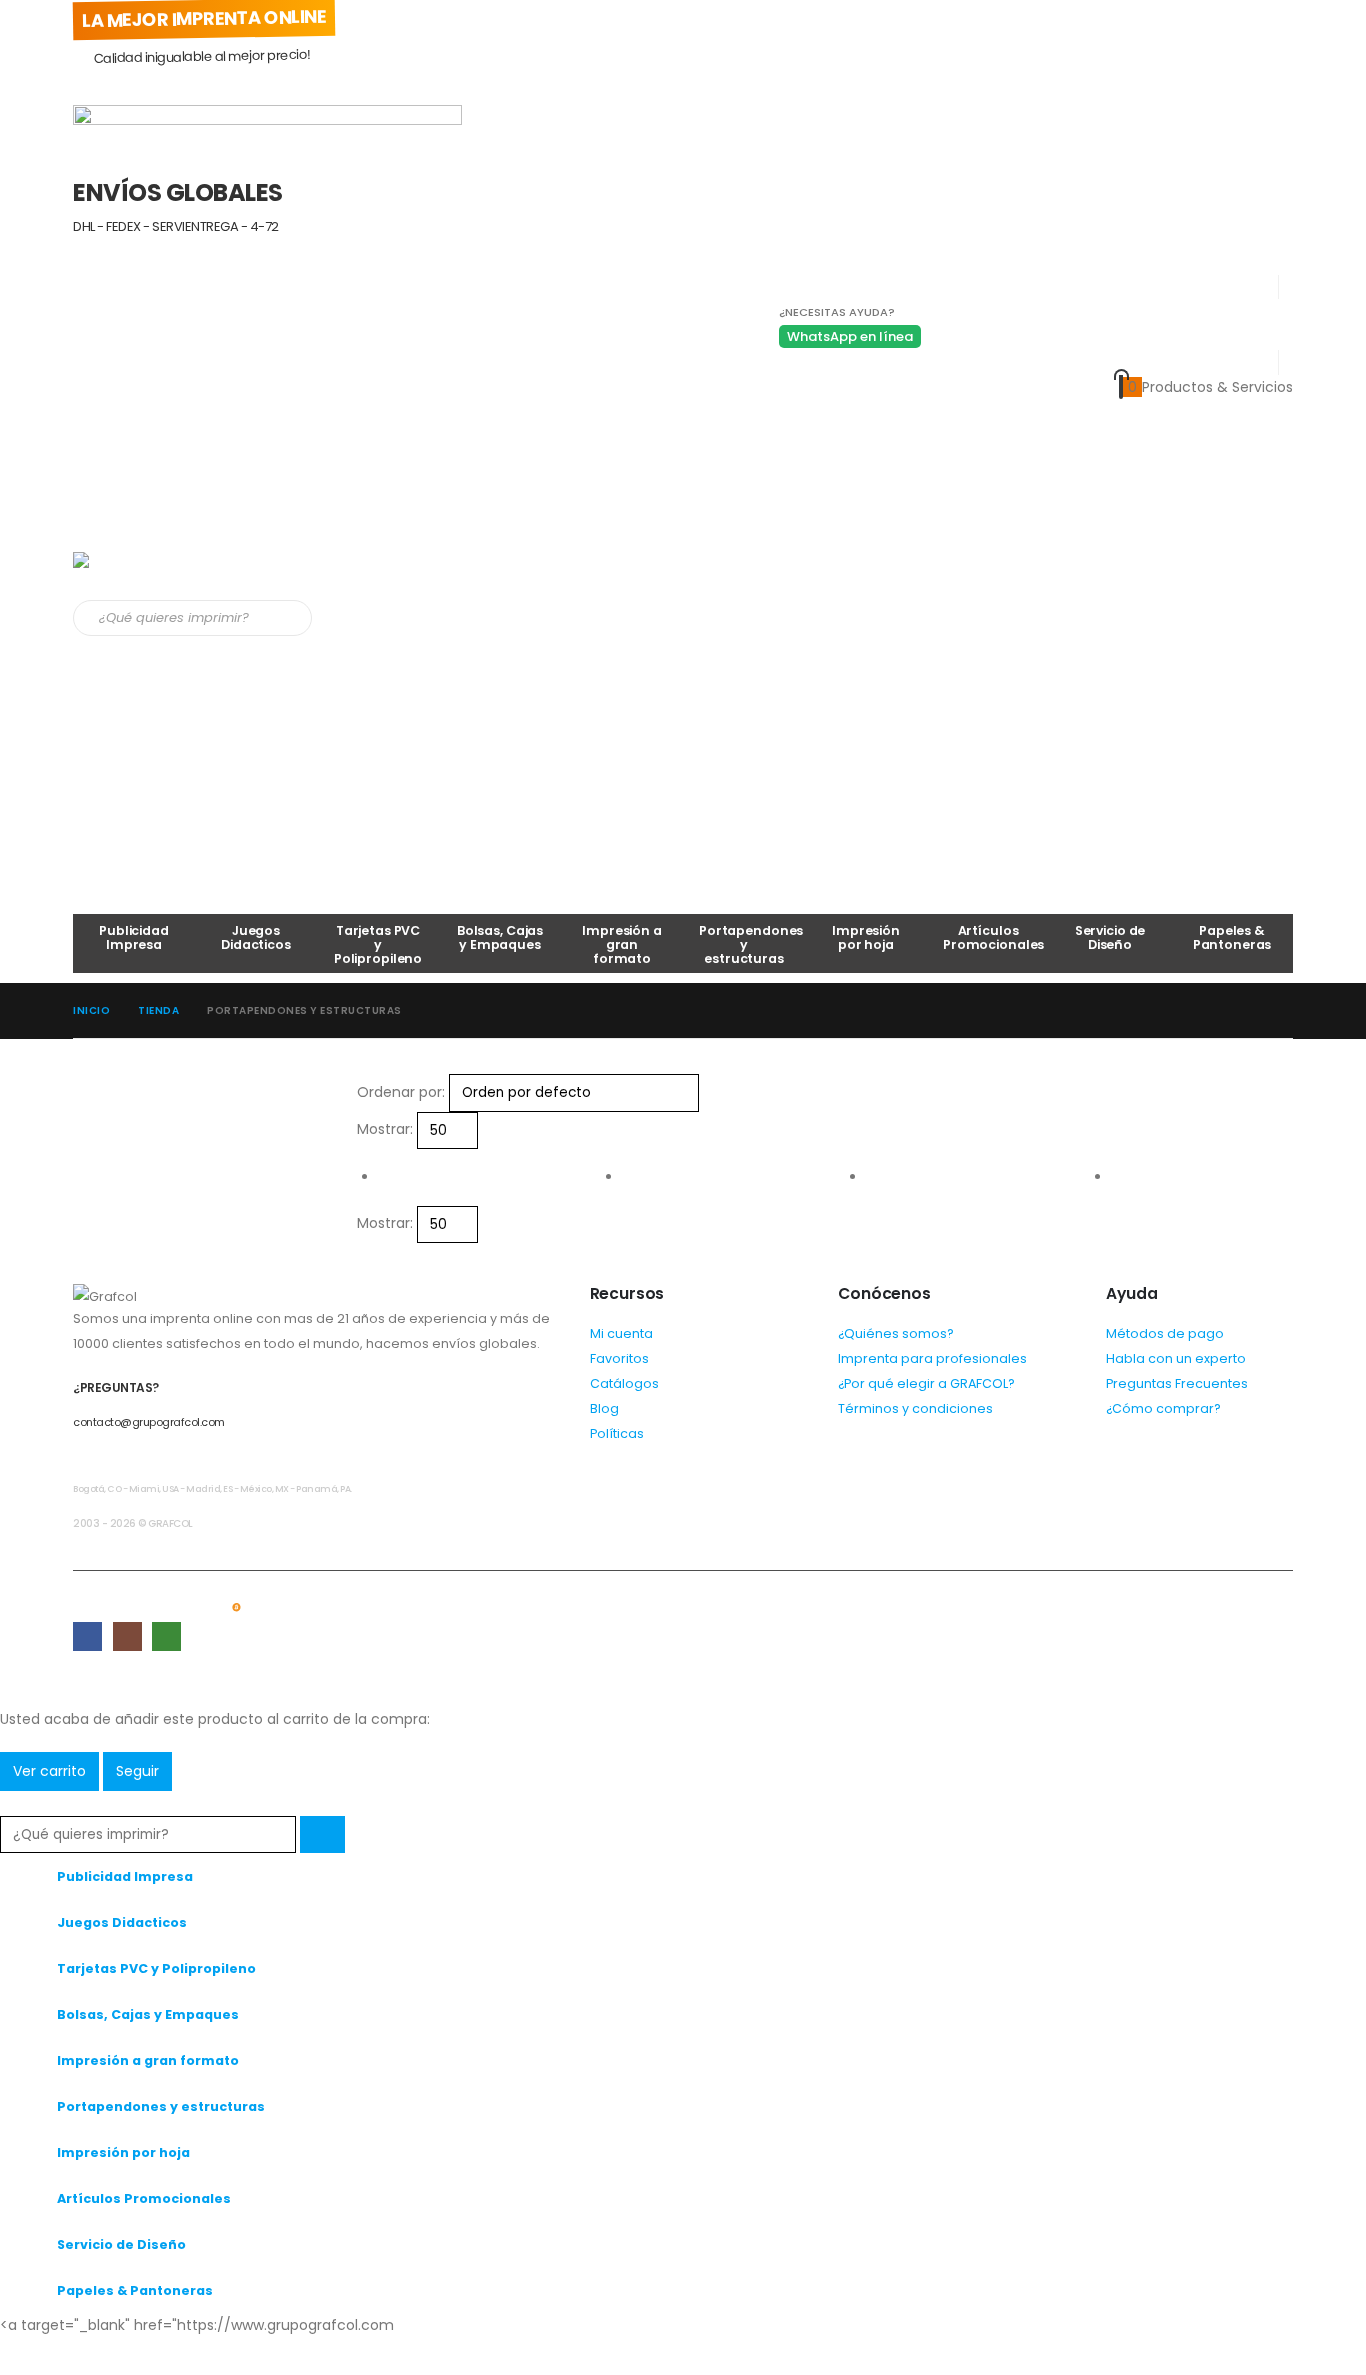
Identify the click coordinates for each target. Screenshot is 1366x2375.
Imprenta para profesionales (932, 1358)
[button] (12, 1803)
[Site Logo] (158, 576)
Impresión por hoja (866, 937)
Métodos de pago (1165, 1333)
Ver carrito (49, 1771)
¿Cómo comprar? (1163, 1408)
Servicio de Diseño (1110, 937)
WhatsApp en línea (850, 336)
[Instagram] (95, 2356)
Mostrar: (385, 1129)
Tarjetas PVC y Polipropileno (378, 944)
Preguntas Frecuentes (1177, 1383)
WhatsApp (166, 1636)
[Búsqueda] (292, 618)
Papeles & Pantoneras (1232, 937)
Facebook (87, 1636)
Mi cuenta (621, 1333)
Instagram (127, 1636)
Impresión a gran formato (622, 944)
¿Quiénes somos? (896, 1333)
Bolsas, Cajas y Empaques (500, 937)
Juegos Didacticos (256, 937)
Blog (604, 1408)
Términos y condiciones (915, 1408)
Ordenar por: (401, 1092)
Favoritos (619, 1358)
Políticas (617, 1433)
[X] (55, 2356)
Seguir (137, 1771)
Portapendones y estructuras (751, 944)
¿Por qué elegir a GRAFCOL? (926, 1383)
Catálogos (624, 1383)
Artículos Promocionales (993, 937)
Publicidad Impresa (134, 937)
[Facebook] (14, 2356)
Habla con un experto (1176, 1358)
